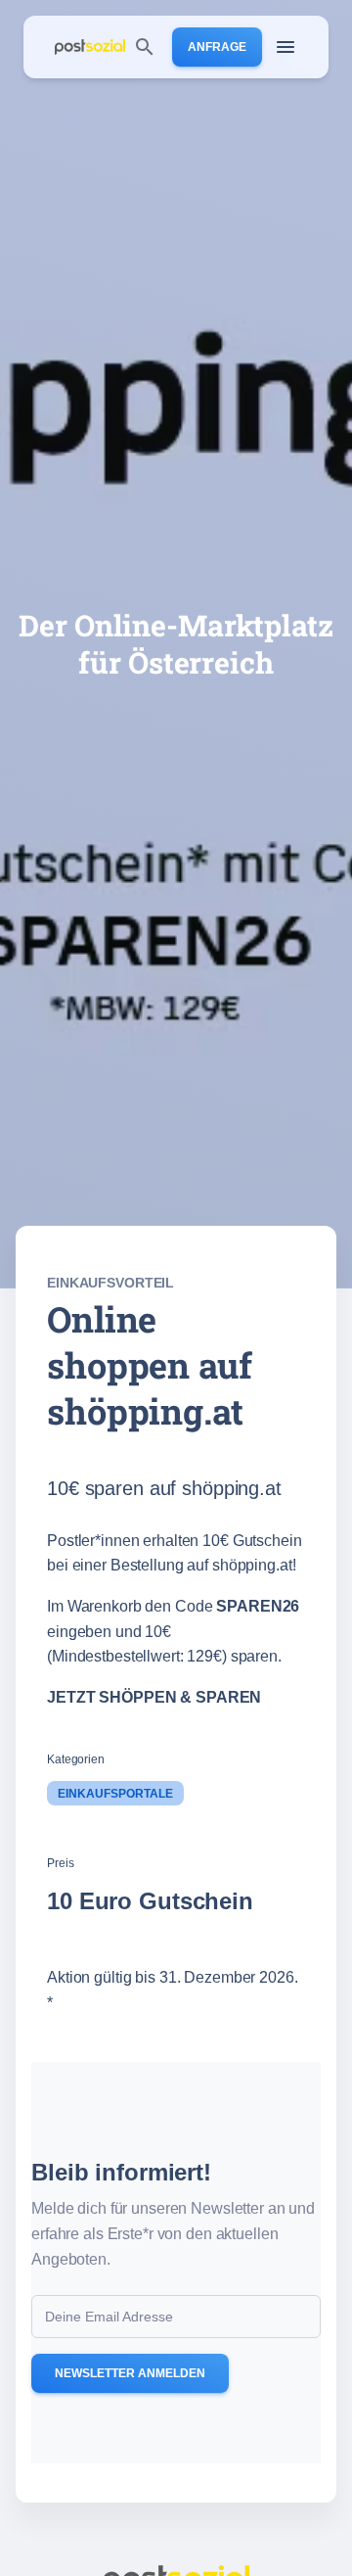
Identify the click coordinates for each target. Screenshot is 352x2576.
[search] (145, 47)
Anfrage (217, 47)
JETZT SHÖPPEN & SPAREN (154, 1697)
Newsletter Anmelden (130, 2373)
